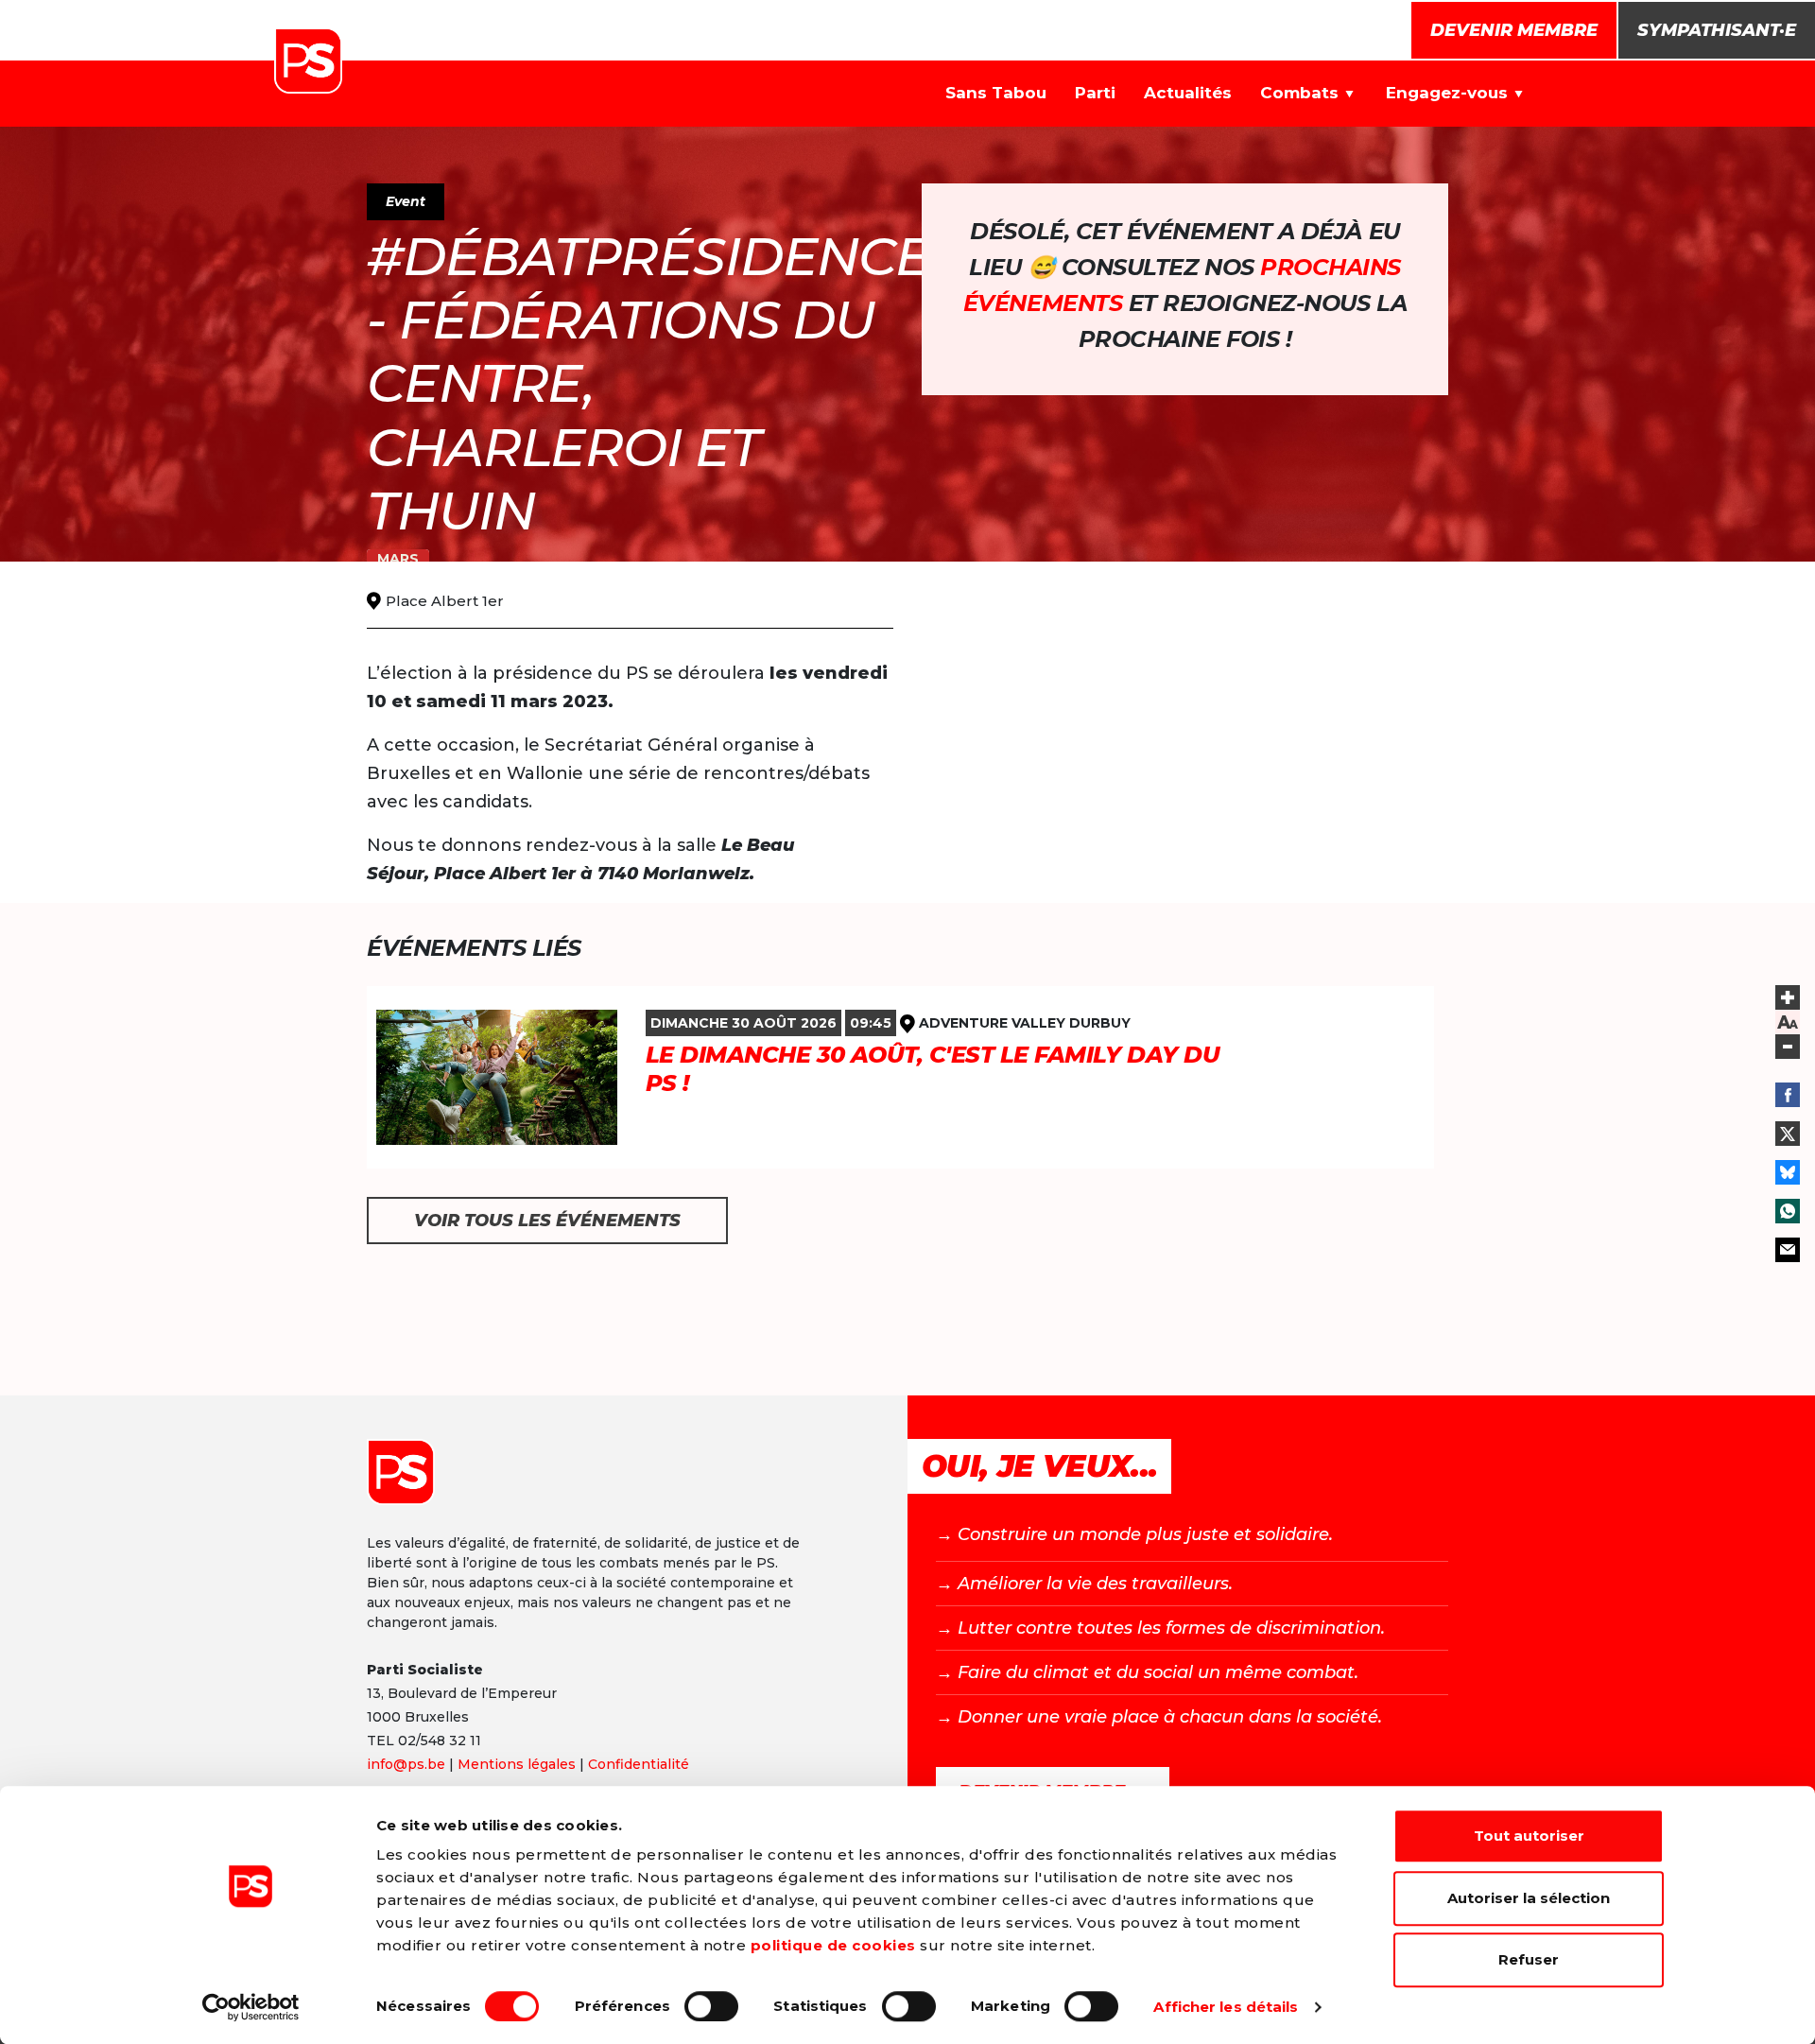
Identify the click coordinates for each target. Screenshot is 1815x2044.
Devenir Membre (1514, 30)
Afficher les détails (1226, 2007)
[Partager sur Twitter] (1788, 1134)
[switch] (711, 2006)
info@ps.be (406, 1764)
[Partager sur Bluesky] (1788, 1172)
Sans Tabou (996, 93)
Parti (1095, 93)
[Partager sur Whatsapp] (1788, 1211)
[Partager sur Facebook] (1788, 1095)
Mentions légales (517, 1764)
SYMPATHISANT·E (1717, 30)
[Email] (1788, 1250)
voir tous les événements (547, 1221)
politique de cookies (833, 1945)
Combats (1299, 93)
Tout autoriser (1529, 1836)
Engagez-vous (1447, 93)
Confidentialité (639, 1764)
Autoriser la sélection (1529, 1898)
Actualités (1188, 93)
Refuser (1529, 1959)
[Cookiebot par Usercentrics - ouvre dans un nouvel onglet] (251, 2007)
